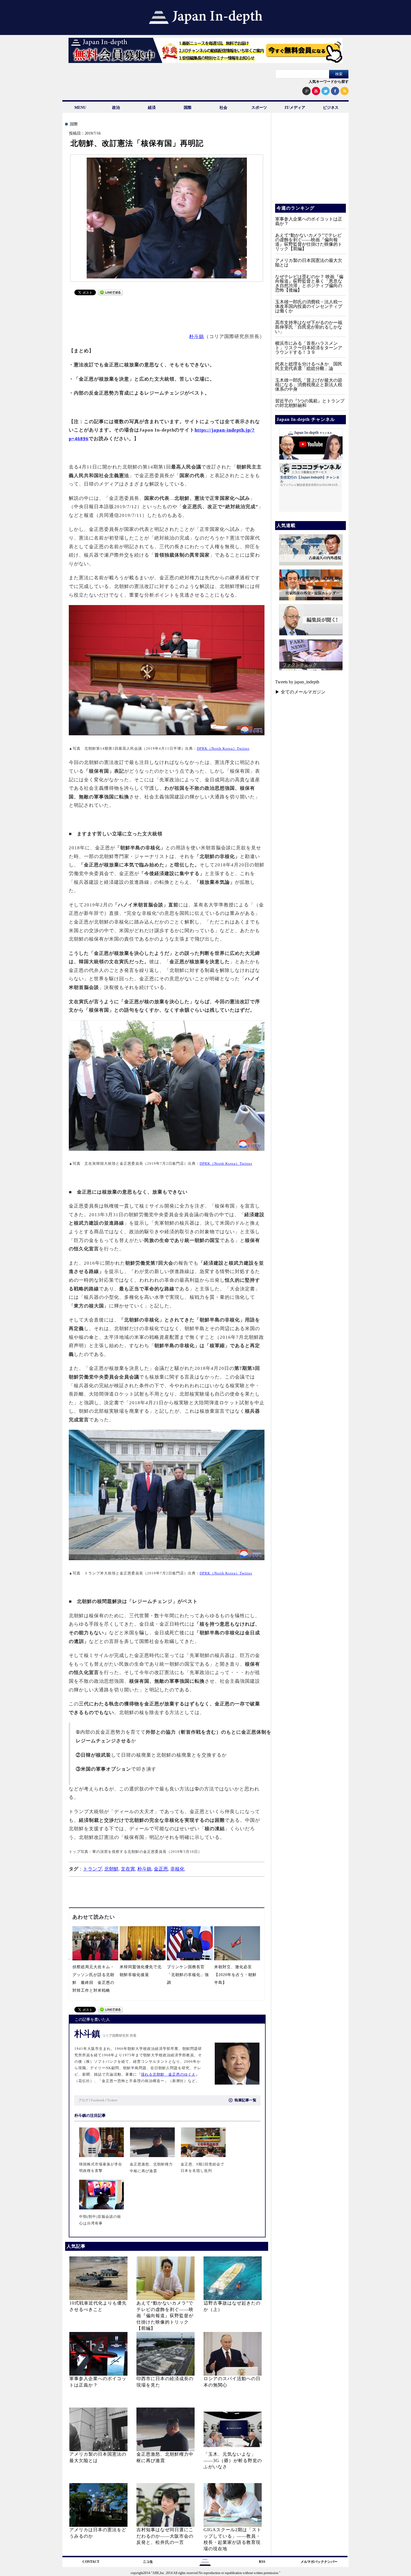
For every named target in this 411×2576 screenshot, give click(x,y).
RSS (262, 2562)
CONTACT (91, 2562)
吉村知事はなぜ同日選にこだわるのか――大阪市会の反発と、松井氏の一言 (165, 2536)
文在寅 (128, 1869)
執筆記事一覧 (245, 2100)
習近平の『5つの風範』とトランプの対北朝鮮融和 (310, 403)
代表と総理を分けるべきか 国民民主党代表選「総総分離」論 (309, 366)
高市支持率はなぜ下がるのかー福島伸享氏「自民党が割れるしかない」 (309, 327)
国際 (188, 108)
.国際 (73, 124)
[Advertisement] (167, 311)
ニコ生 (148, 2562)
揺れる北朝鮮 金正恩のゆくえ (168, 2075)
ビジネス (331, 108)
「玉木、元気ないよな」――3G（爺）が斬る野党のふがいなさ (233, 2460)
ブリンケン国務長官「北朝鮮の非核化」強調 (188, 1975)
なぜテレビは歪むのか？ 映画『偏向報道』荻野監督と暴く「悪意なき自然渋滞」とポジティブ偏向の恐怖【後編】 (309, 283)
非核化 (177, 1869)
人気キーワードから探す (329, 82)
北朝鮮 (111, 1869)
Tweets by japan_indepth (297, 682)
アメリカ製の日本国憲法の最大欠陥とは (309, 263)
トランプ (93, 1869)
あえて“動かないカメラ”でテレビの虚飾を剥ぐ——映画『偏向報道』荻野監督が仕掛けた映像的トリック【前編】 (165, 2316)
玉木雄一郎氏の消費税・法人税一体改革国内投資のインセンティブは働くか (309, 306)
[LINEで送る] (110, 294)
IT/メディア (295, 108)
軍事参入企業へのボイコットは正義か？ (309, 221)
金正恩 (161, 1869)
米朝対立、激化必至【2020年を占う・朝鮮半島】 (235, 1975)
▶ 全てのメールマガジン (300, 692)
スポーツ (259, 108)
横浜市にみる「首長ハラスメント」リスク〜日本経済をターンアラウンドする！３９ (309, 348)
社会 (223, 108)
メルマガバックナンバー (319, 2562)
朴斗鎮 (197, 337)
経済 (152, 108)
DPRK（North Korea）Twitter (223, 748)
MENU (80, 108)
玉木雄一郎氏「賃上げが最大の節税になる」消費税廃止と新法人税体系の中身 (309, 385)
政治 (116, 108)
